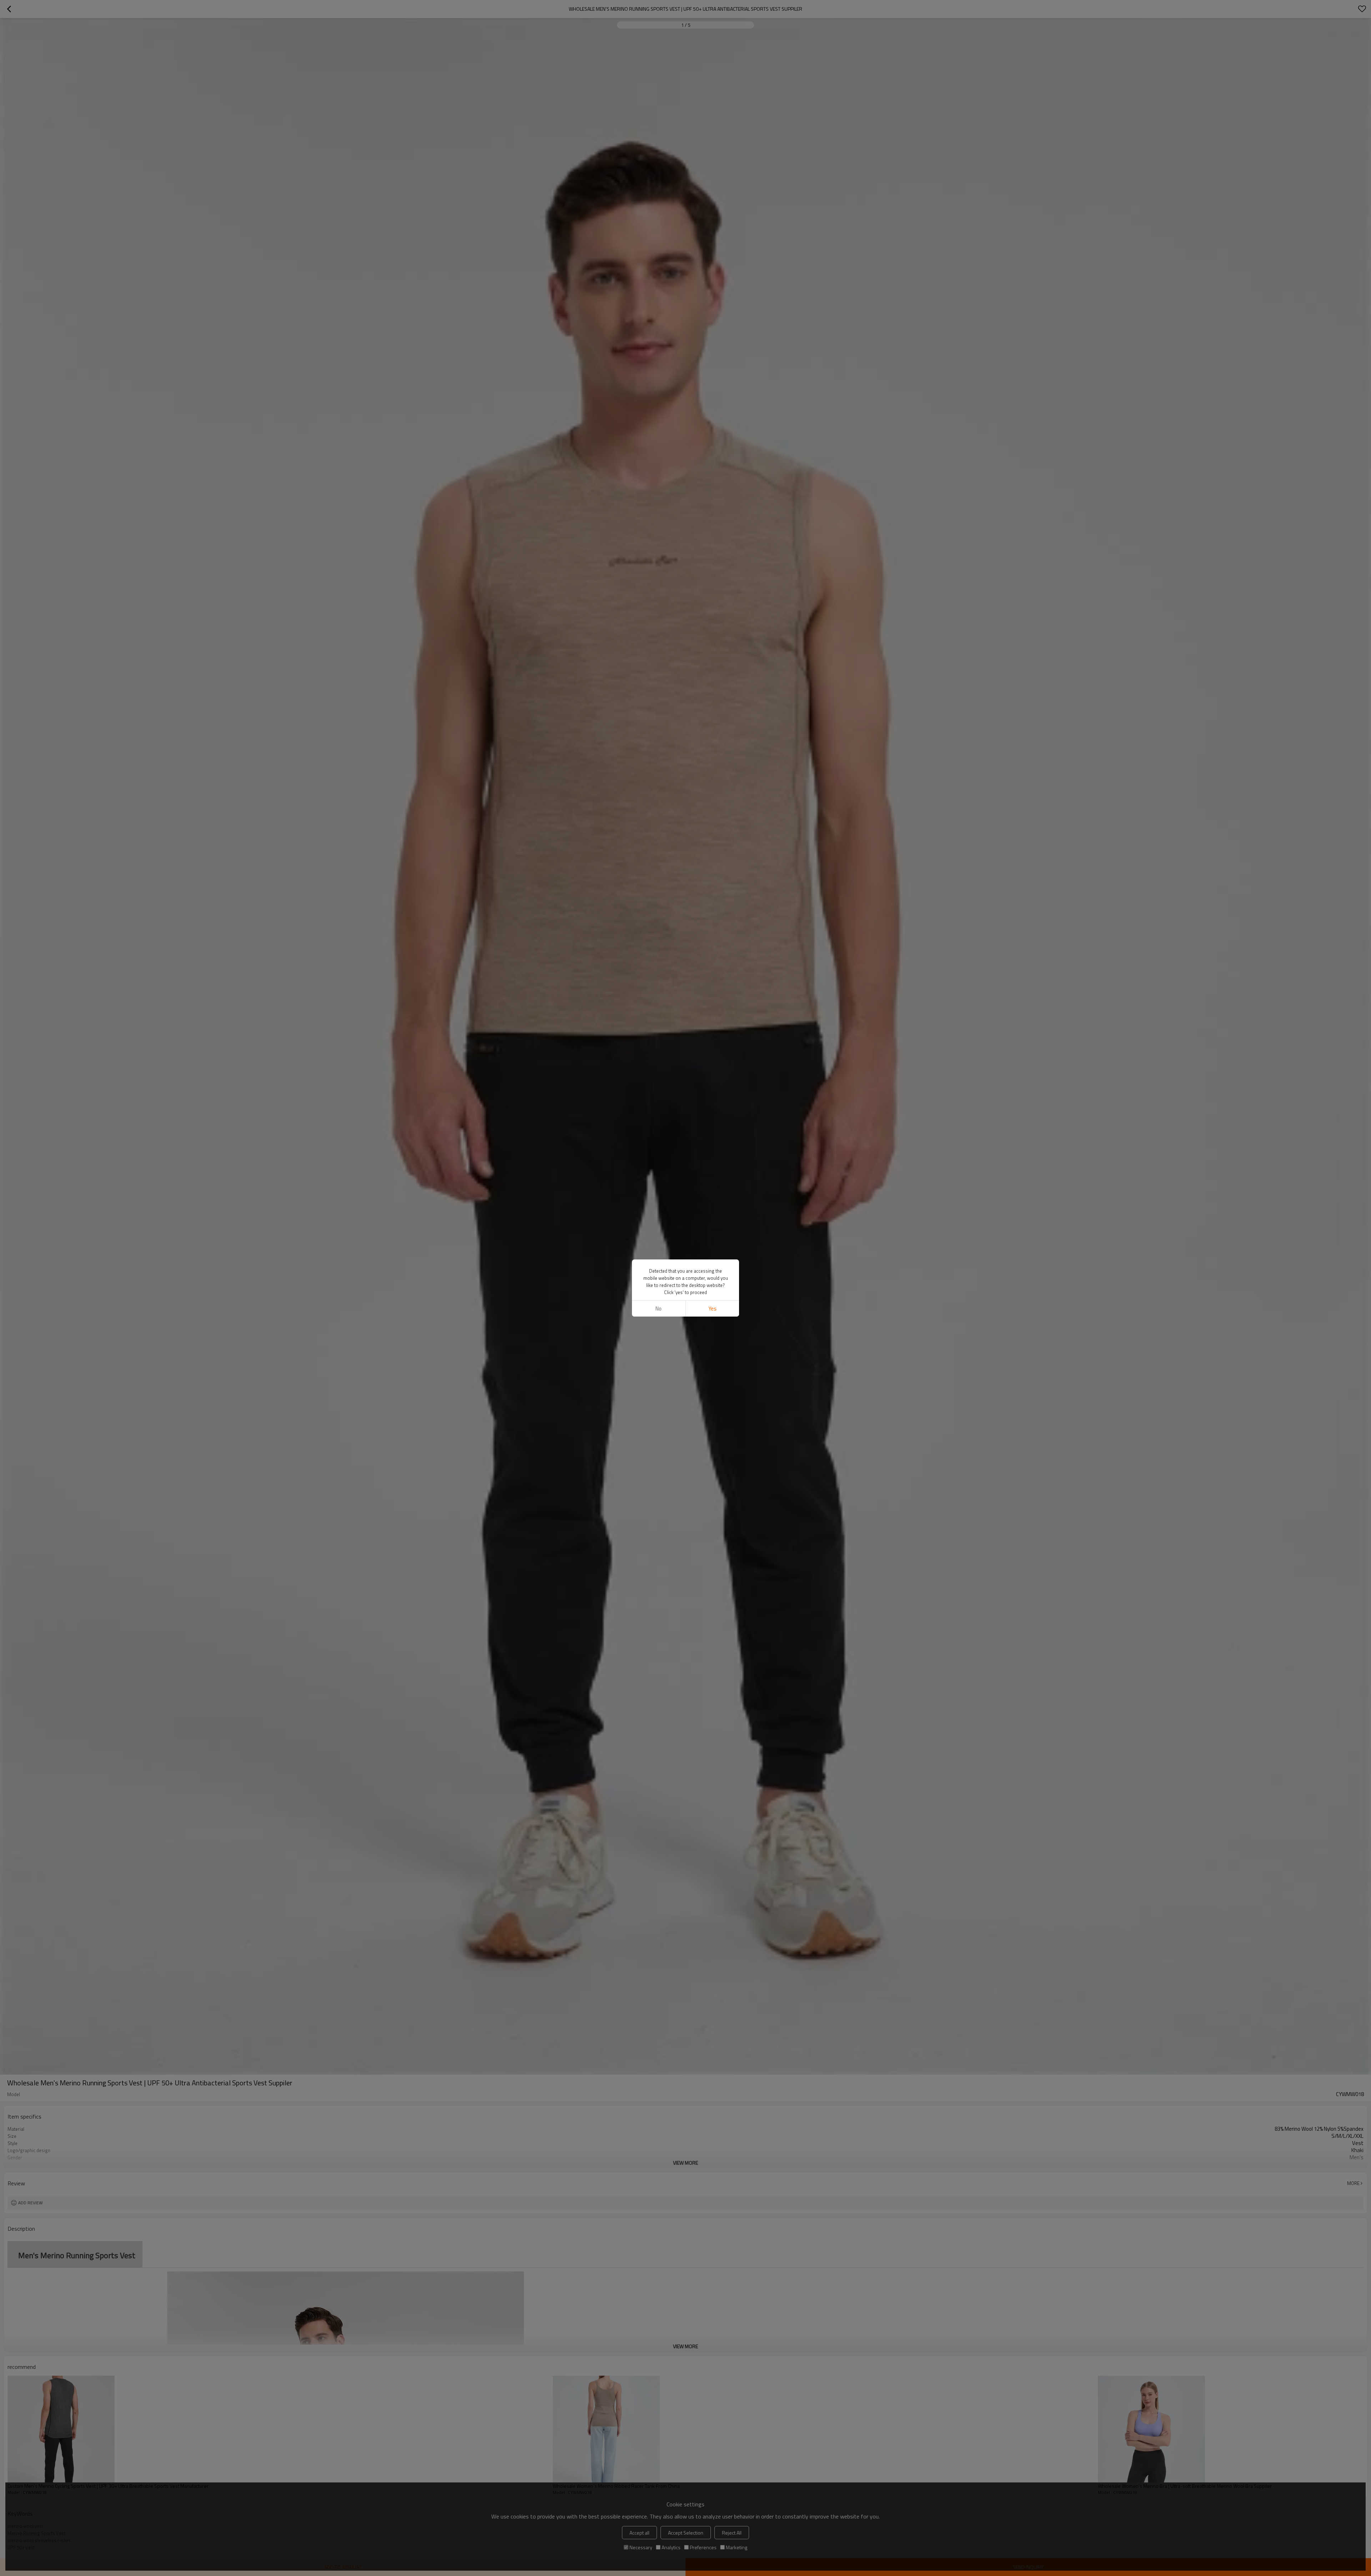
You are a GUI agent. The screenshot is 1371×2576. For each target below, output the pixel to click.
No (659, 1309)
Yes (712, 1309)
